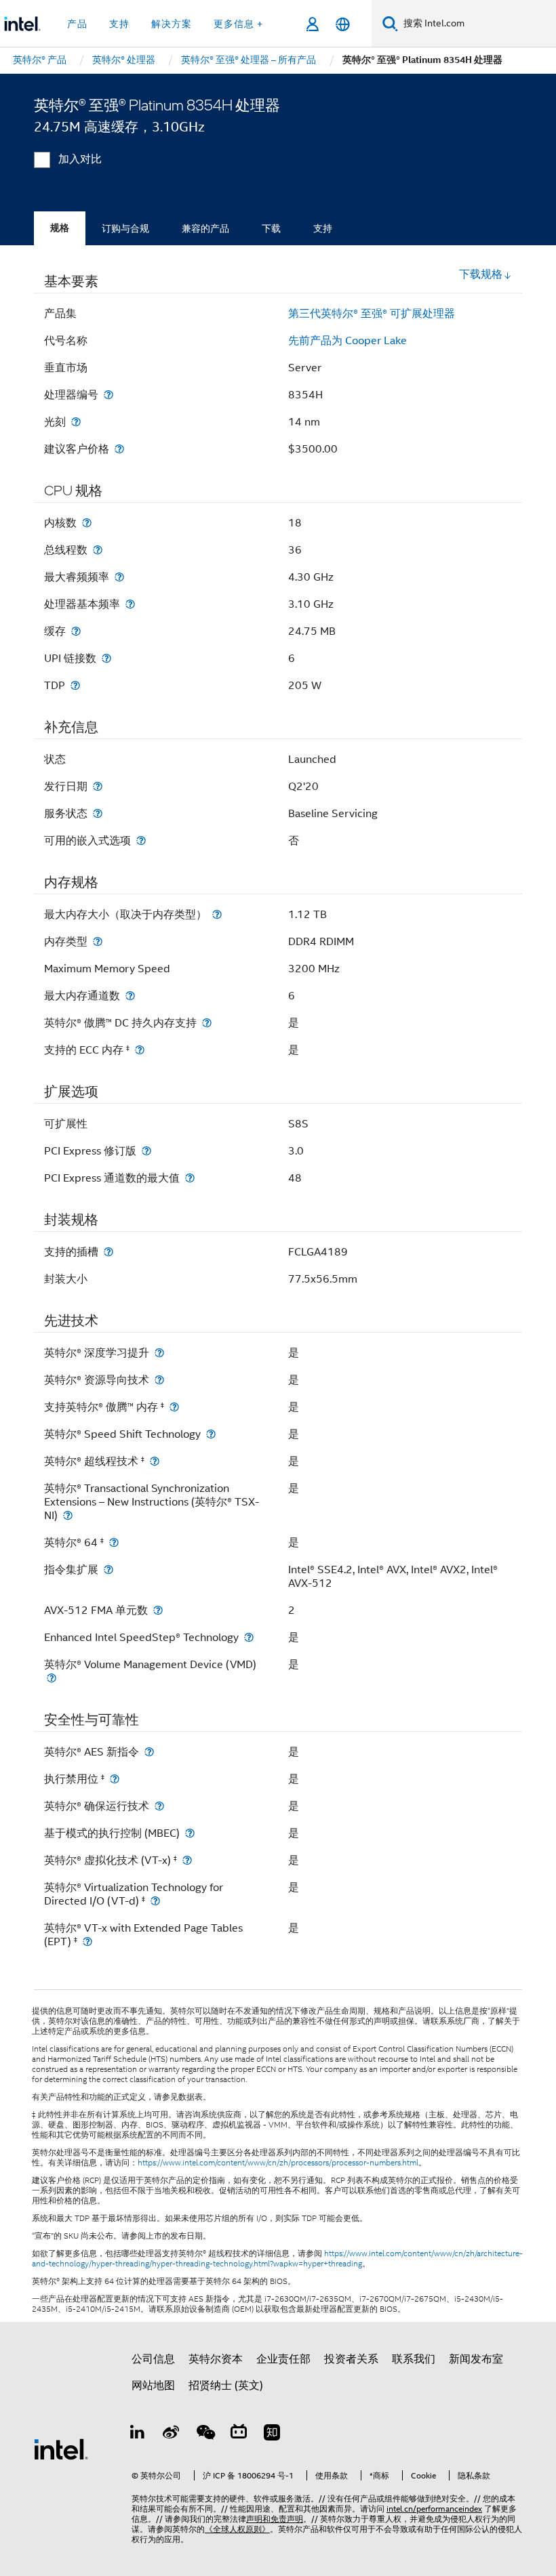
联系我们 (414, 2359)
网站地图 (153, 2386)
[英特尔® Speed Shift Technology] (211, 1434)
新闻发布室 (476, 2359)
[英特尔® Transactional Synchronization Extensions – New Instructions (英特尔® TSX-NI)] (68, 1515)
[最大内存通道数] (130, 996)
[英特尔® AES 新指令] (149, 1752)
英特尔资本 (216, 2359)
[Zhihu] (272, 2434)
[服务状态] (98, 813)
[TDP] (75, 685)
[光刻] (76, 422)
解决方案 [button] (172, 24)
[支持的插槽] (108, 1252)
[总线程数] (98, 550)
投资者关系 (351, 2359)
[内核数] (87, 523)
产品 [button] (77, 24)
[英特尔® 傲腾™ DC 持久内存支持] (207, 1023)
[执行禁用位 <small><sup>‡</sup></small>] (115, 1779)
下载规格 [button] (481, 274)
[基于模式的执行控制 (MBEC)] (190, 1833)
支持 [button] (119, 24)
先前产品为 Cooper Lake (347, 341)
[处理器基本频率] (130, 604)
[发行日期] (98, 786)
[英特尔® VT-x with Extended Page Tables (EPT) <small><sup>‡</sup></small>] (87, 1941)
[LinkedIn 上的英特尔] (138, 2434)
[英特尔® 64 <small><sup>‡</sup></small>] (114, 1542)
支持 (323, 228)
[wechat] (205, 2434)
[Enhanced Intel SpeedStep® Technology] (249, 1637)
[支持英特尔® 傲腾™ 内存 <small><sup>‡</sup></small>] (174, 1407)
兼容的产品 (205, 228)
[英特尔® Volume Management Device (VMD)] (52, 1678)
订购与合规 (125, 228)
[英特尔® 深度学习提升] (159, 1353)
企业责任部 (283, 2359)
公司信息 (153, 2359)
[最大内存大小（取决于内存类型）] (217, 914)
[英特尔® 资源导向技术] (159, 1380)
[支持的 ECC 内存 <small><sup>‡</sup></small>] (140, 1050)
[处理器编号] (108, 395)
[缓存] (76, 631)
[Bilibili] (239, 2434)
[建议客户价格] (119, 449)
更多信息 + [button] (238, 24)
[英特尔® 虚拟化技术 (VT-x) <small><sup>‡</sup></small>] (187, 1860)
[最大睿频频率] (119, 577)
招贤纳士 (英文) (226, 2386)
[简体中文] (343, 24)
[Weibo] (172, 2434)
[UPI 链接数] (106, 658)
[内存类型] (98, 941)
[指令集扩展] (108, 1570)
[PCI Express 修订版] (146, 1151)
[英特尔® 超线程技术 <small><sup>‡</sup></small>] (155, 1461)
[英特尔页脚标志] (61, 2449)
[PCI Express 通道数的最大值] (190, 1178)
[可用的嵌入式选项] (141, 840)
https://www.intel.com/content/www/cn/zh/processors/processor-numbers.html (278, 2163)
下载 (271, 228)
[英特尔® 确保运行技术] (159, 1806)
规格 (60, 228)
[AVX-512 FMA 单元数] (158, 1610)
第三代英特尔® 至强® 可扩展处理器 (372, 314)
